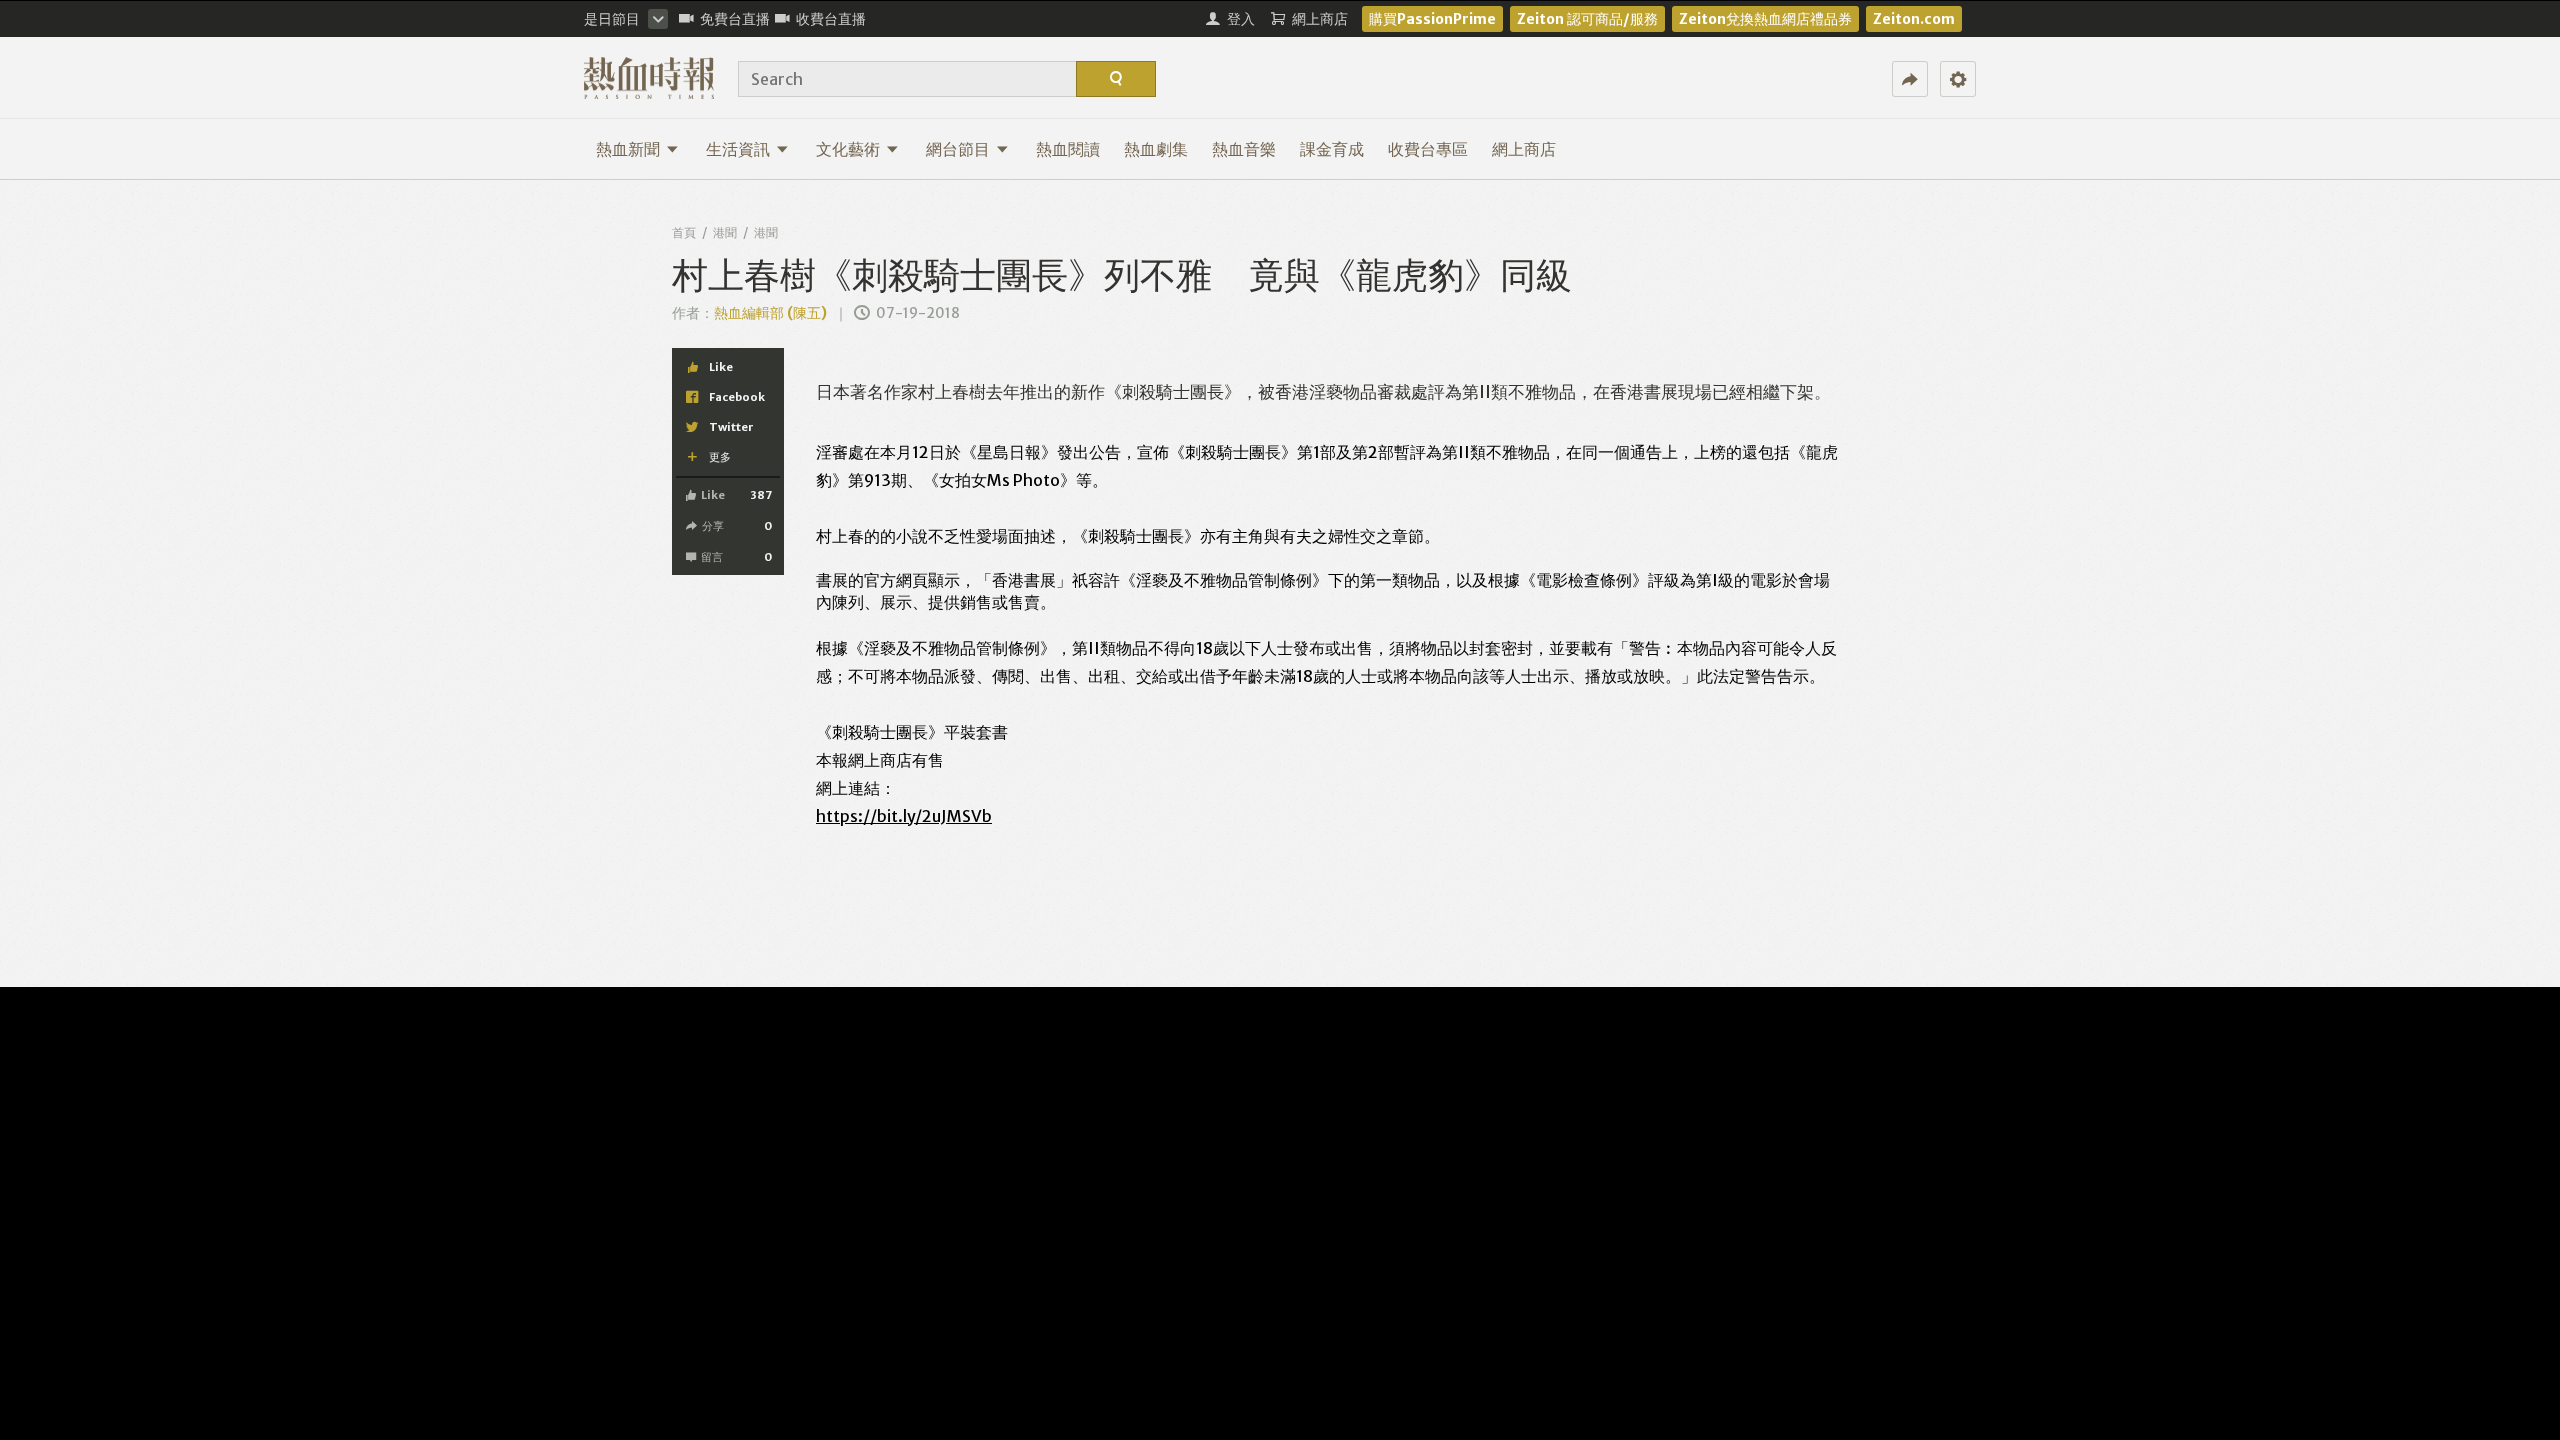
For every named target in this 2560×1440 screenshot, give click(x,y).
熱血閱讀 (1068, 149)
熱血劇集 (1156, 149)
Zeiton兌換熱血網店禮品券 (1765, 19)
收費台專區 (1428, 149)
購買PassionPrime (1432, 19)
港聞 (725, 232)
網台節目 (958, 149)
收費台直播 (831, 19)
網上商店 (1524, 149)
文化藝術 (848, 149)
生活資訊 (738, 149)
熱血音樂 (1244, 149)
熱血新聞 (628, 149)
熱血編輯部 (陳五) (770, 313)
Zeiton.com (1914, 19)
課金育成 (1332, 149)
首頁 (684, 232)
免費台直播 (735, 19)
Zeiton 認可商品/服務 (1587, 19)
